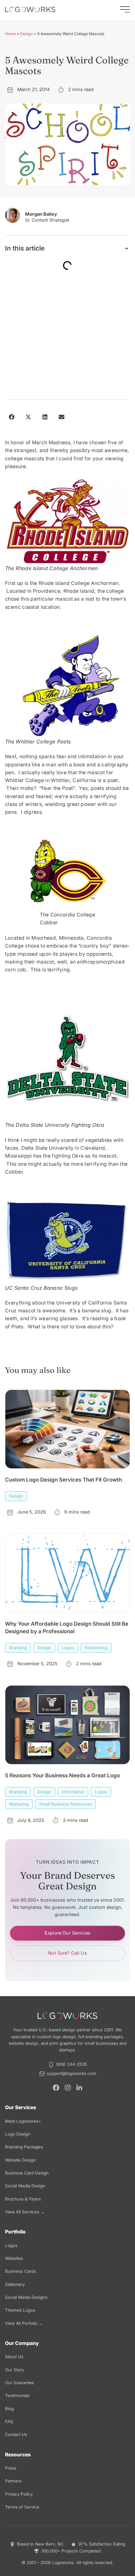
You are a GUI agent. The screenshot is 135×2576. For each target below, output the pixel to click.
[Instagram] (68, 2088)
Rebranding (96, 1648)
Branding (18, 1648)
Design (27, 34)
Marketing (19, 1804)
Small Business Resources (65, 1804)
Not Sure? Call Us (67, 1953)
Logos (68, 1648)
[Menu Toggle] (125, 10)
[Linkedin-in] (79, 2088)
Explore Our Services (67, 1933)
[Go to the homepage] (30, 9)
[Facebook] (56, 2088)
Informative (73, 1792)
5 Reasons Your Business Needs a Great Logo (62, 1775)
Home (10, 34)
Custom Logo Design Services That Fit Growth (63, 1480)
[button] (127, 248)
